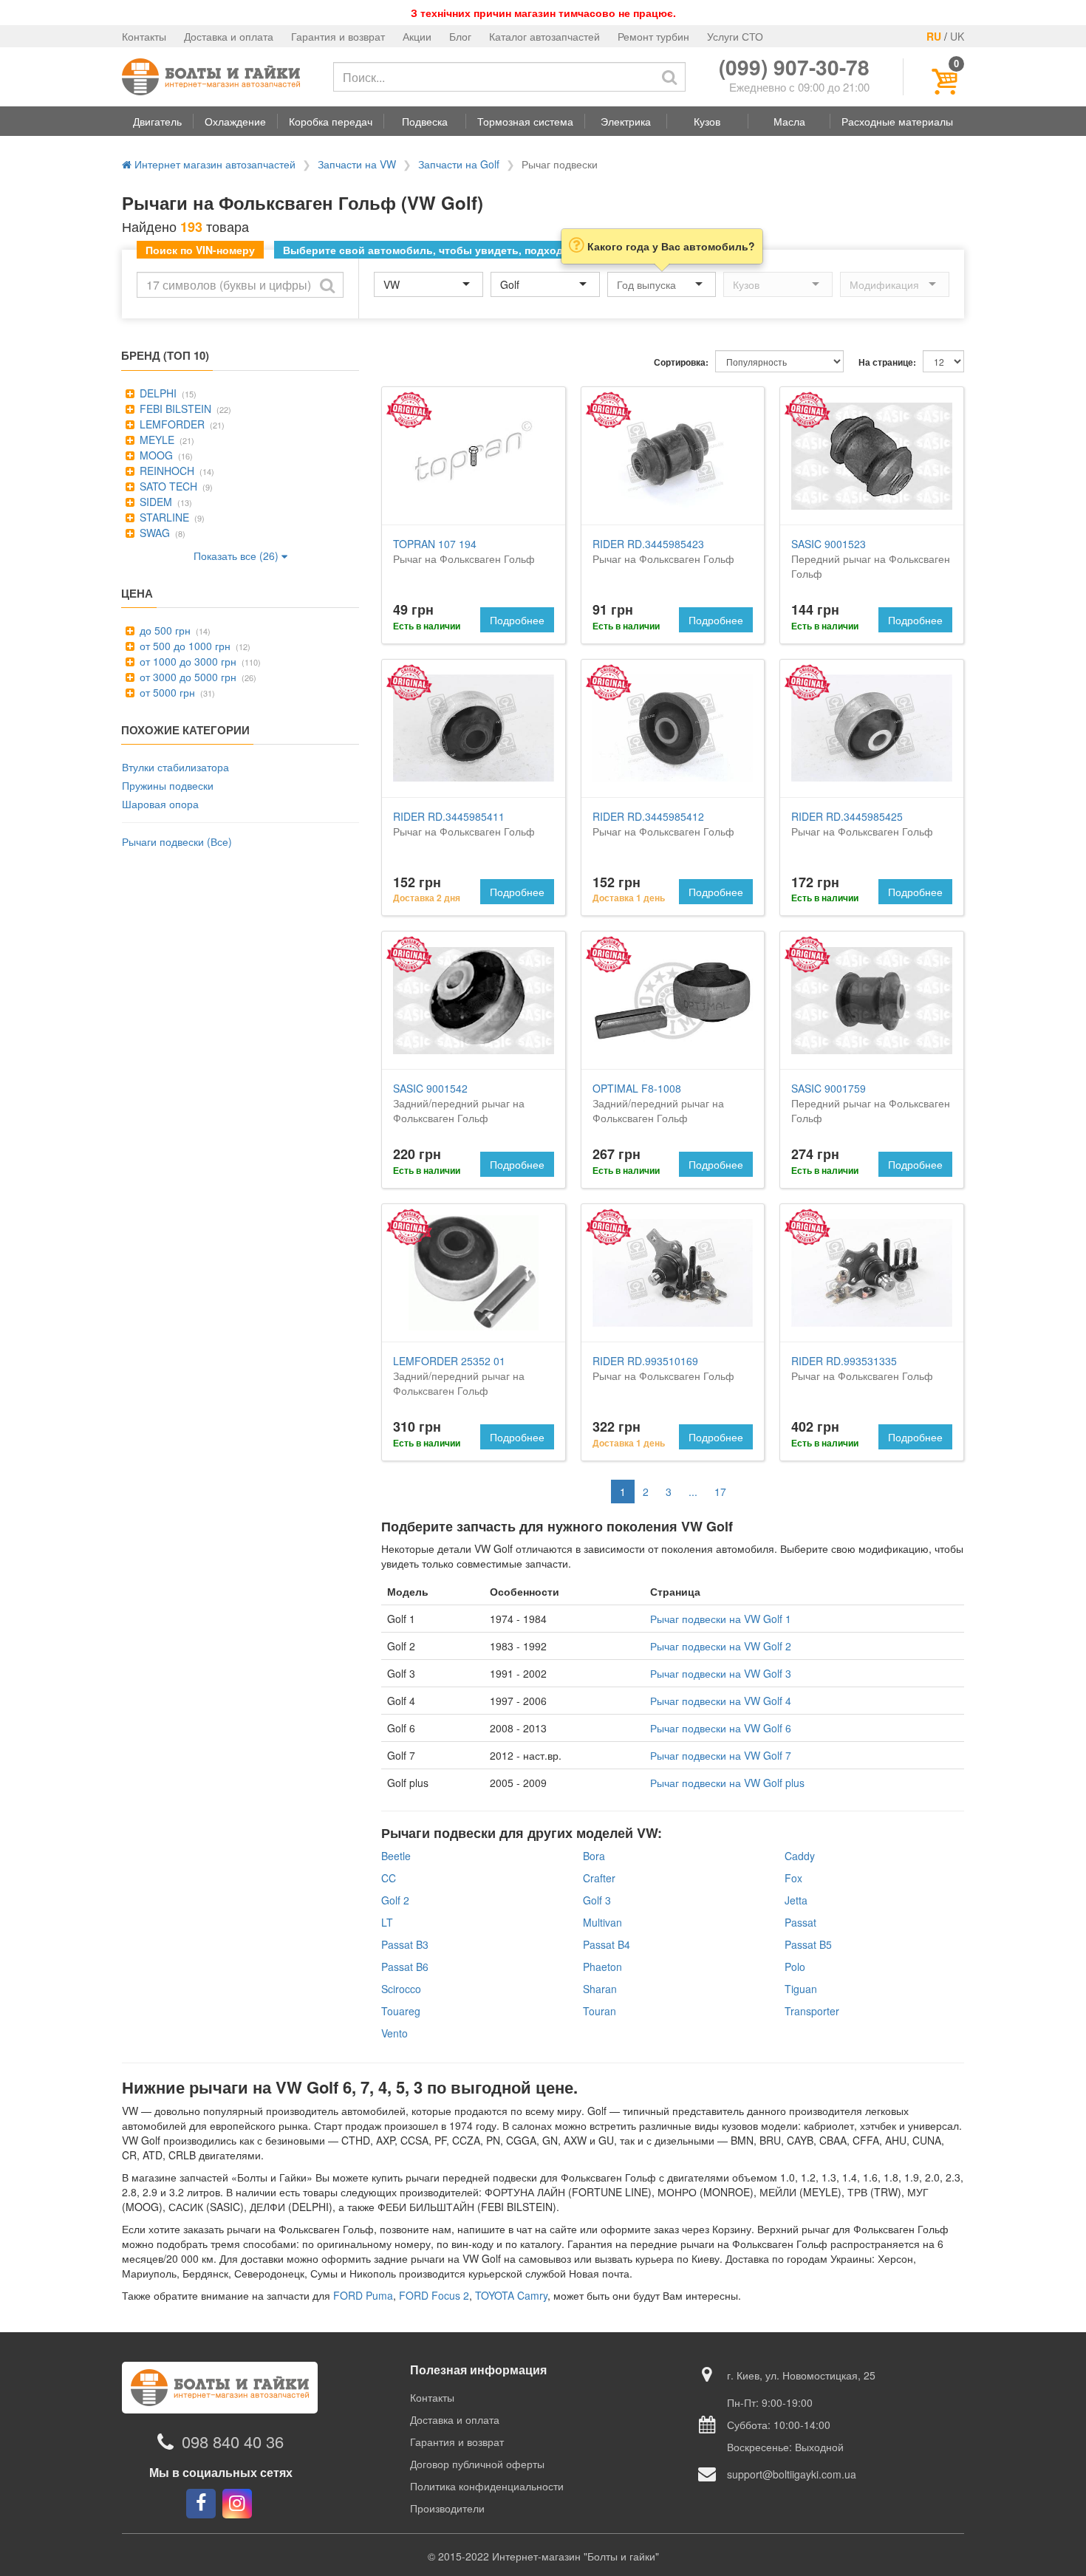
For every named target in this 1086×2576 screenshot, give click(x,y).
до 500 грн (164, 630)
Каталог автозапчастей (544, 36)
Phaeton (602, 1967)
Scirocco (401, 1989)
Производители (447, 2508)
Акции (417, 36)
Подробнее (517, 620)
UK (957, 36)
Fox (793, 1878)
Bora (594, 1856)
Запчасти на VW (357, 164)
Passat (800, 1922)
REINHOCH (165, 471)
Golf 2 (395, 1900)
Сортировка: (681, 362)
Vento (395, 2033)
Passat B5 (808, 1944)
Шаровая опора (160, 804)
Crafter (599, 1878)
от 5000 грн (166, 692)
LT (387, 1922)
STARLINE (163, 517)
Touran (600, 2011)
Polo (795, 1967)
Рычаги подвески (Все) (177, 841)
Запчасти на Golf (459, 164)
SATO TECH (167, 486)
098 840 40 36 (233, 2442)
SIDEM (154, 502)
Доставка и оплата (229, 36)
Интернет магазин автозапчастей (214, 164)
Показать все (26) (238, 556)
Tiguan (801, 1989)
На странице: (887, 362)
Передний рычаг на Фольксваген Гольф (871, 558)
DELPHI (157, 393)
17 (720, 1492)
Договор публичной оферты (477, 2464)
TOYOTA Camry (511, 2295)
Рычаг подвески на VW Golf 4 (721, 1701)
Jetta (796, 1900)
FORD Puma (363, 2295)
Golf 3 (597, 1900)
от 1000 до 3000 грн (187, 661)
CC (389, 1878)
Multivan (602, 1922)
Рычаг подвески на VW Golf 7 (721, 1755)
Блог (460, 36)
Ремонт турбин (653, 36)
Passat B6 (405, 1967)
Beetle (396, 1856)
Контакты (144, 36)
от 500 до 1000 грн (184, 646)
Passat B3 (405, 1944)
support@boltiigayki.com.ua (792, 2474)
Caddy (800, 1856)
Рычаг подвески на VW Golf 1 (721, 1619)
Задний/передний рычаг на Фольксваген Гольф (459, 1103)
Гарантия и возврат (338, 36)
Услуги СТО (735, 36)
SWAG (153, 533)
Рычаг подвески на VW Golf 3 (721, 1673)
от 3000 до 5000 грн (187, 677)
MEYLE (156, 440)
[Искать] (669, 77)
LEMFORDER (171, 424)
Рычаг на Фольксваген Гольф (464, 551)
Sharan (600, 1989)
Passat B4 (607, 1944)
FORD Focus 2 (434, 2295)
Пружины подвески (168, 785)
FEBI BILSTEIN (174, 409)
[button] (157, 121)
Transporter (812, 2011)
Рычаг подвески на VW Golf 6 (721, 1728)
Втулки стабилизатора (175, 767)
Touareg (401, 2011)
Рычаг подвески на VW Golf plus (727, 1783)
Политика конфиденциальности (487, 2486)
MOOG (155, 455)
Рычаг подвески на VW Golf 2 (721, 1646)
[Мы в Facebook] (201, 2504)
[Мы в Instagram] (237, 2504)
